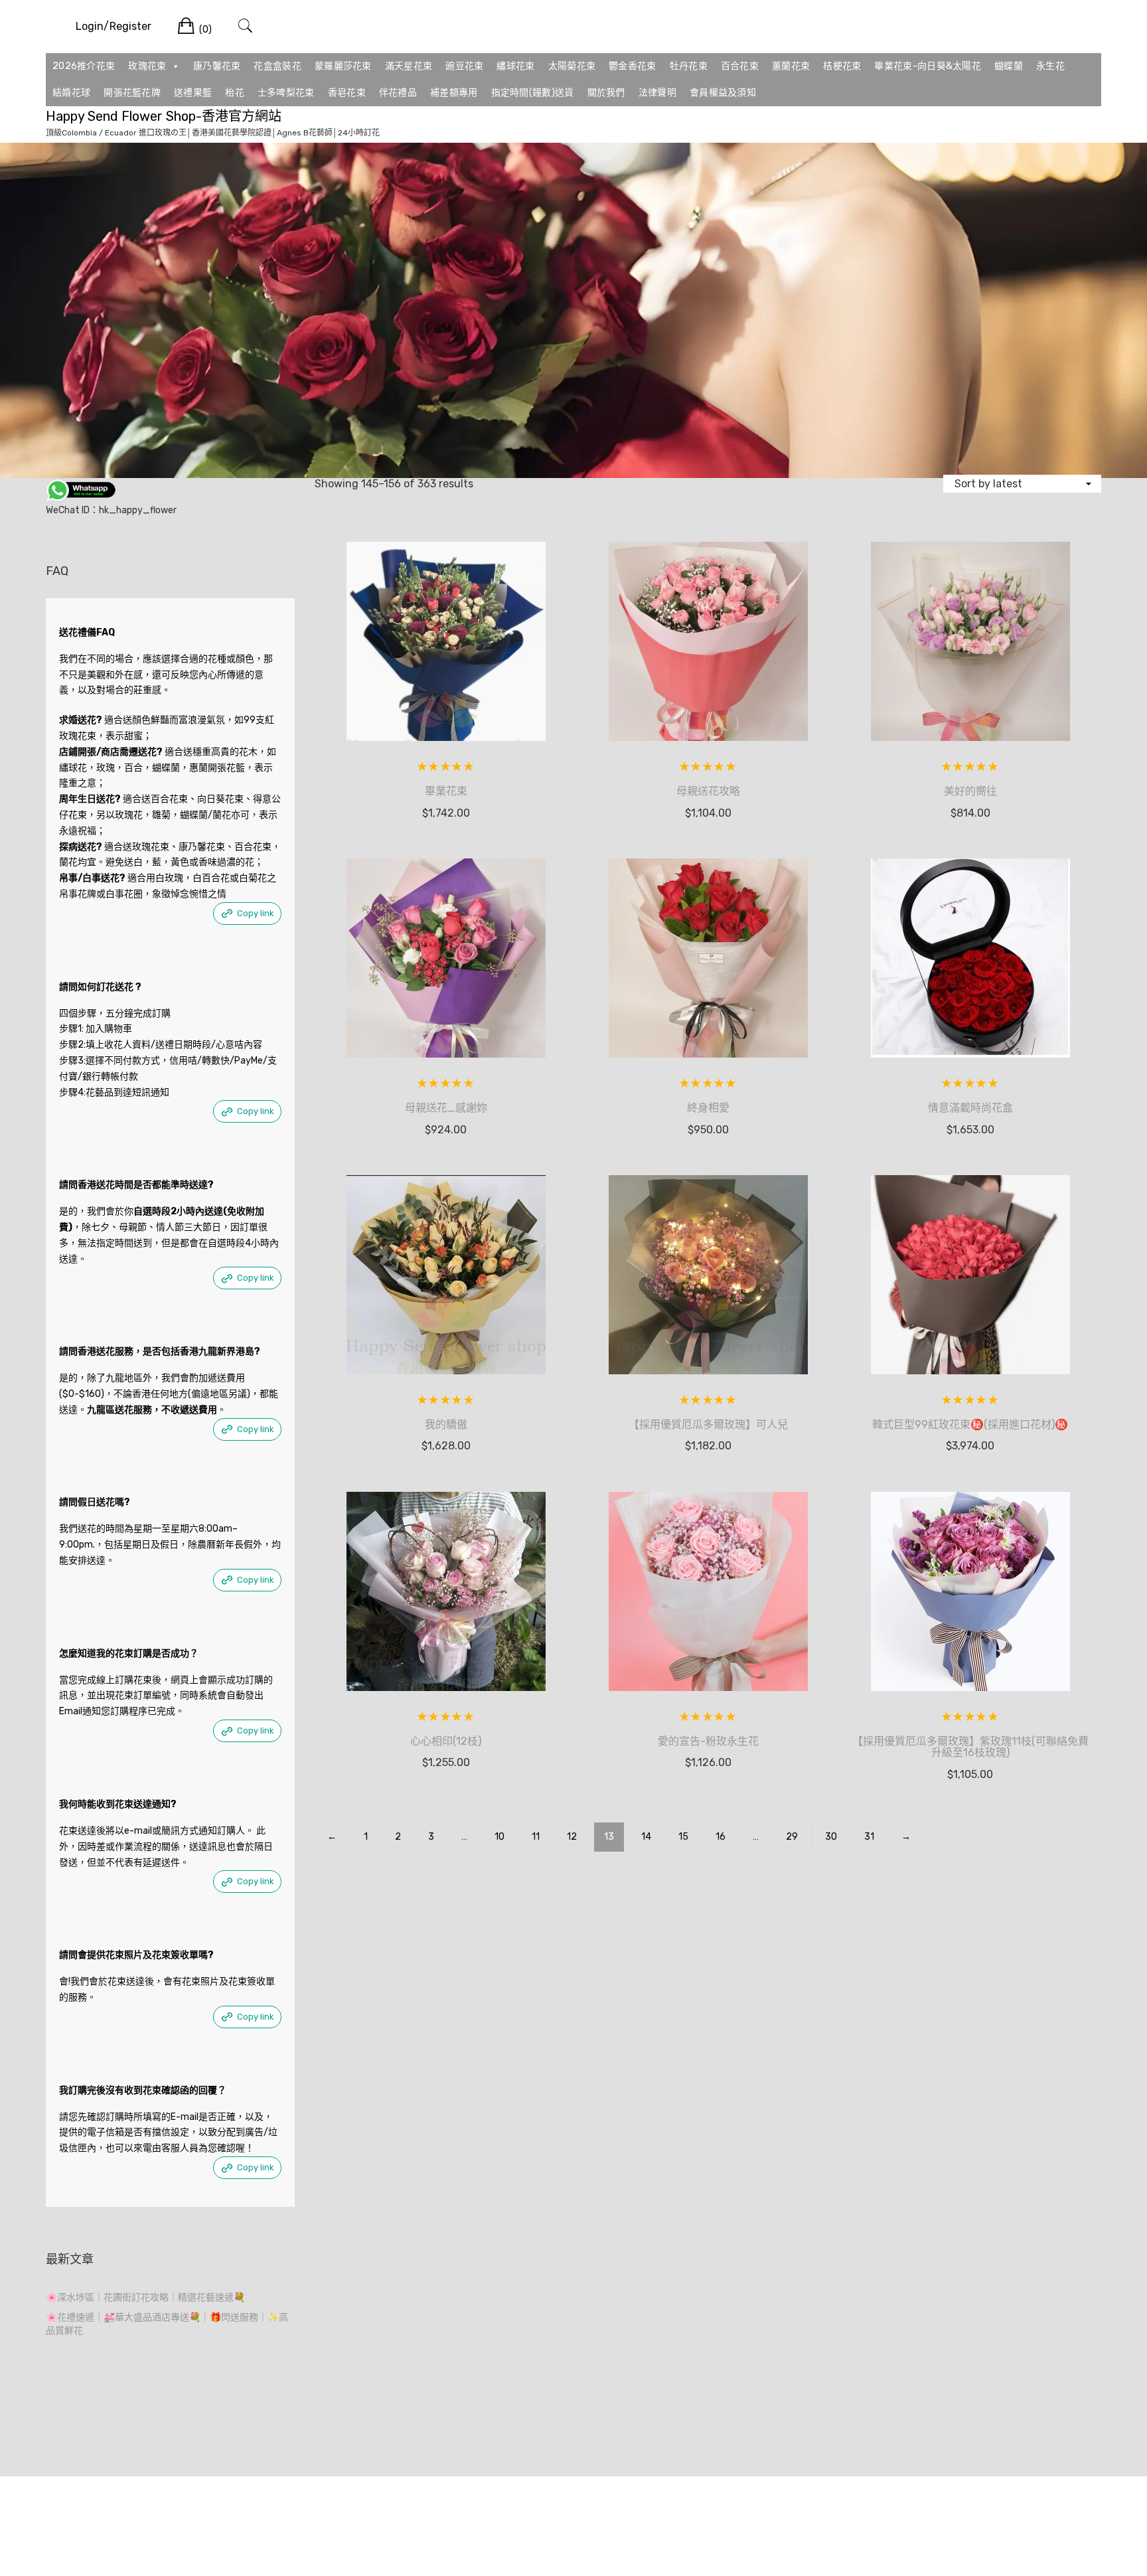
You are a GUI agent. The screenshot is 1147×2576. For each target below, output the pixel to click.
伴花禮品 (398, 93)
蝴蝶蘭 (1009, 66)
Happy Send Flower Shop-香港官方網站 (164, 116)
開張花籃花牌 (132, 93)
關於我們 (606, 93)
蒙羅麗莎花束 (343, 66)
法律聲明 (657, 93)
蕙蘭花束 (791, 66)
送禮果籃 (193, 93)
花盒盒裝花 (277, 66)
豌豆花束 (464, 66)
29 (792, 1837)
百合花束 (740, 66)
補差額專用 (454, 93)
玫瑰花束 (147, 66)
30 (831, 1837)
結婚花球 (71, 93)
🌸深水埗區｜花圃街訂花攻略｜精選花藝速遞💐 (145, 2297)
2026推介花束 (84, 66)
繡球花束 (515, 66)
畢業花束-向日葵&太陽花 (928, 66)
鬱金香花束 (633, 66)
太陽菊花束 (572, 66)
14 (646, 1837)
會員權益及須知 (723, 93)
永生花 (1050, 66)
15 (683, 1837)
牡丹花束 (689, 66)
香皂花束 (347, 93)
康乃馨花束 (217, 66)
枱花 (235, 93)
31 (869, 1837)
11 (536, 1837)
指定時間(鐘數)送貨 (533, 93)
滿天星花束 (409, 66)
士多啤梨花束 (286, 93)
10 (499, 1837)
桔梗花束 (842, 66)
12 (572, 1837)
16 (721, 1837)
